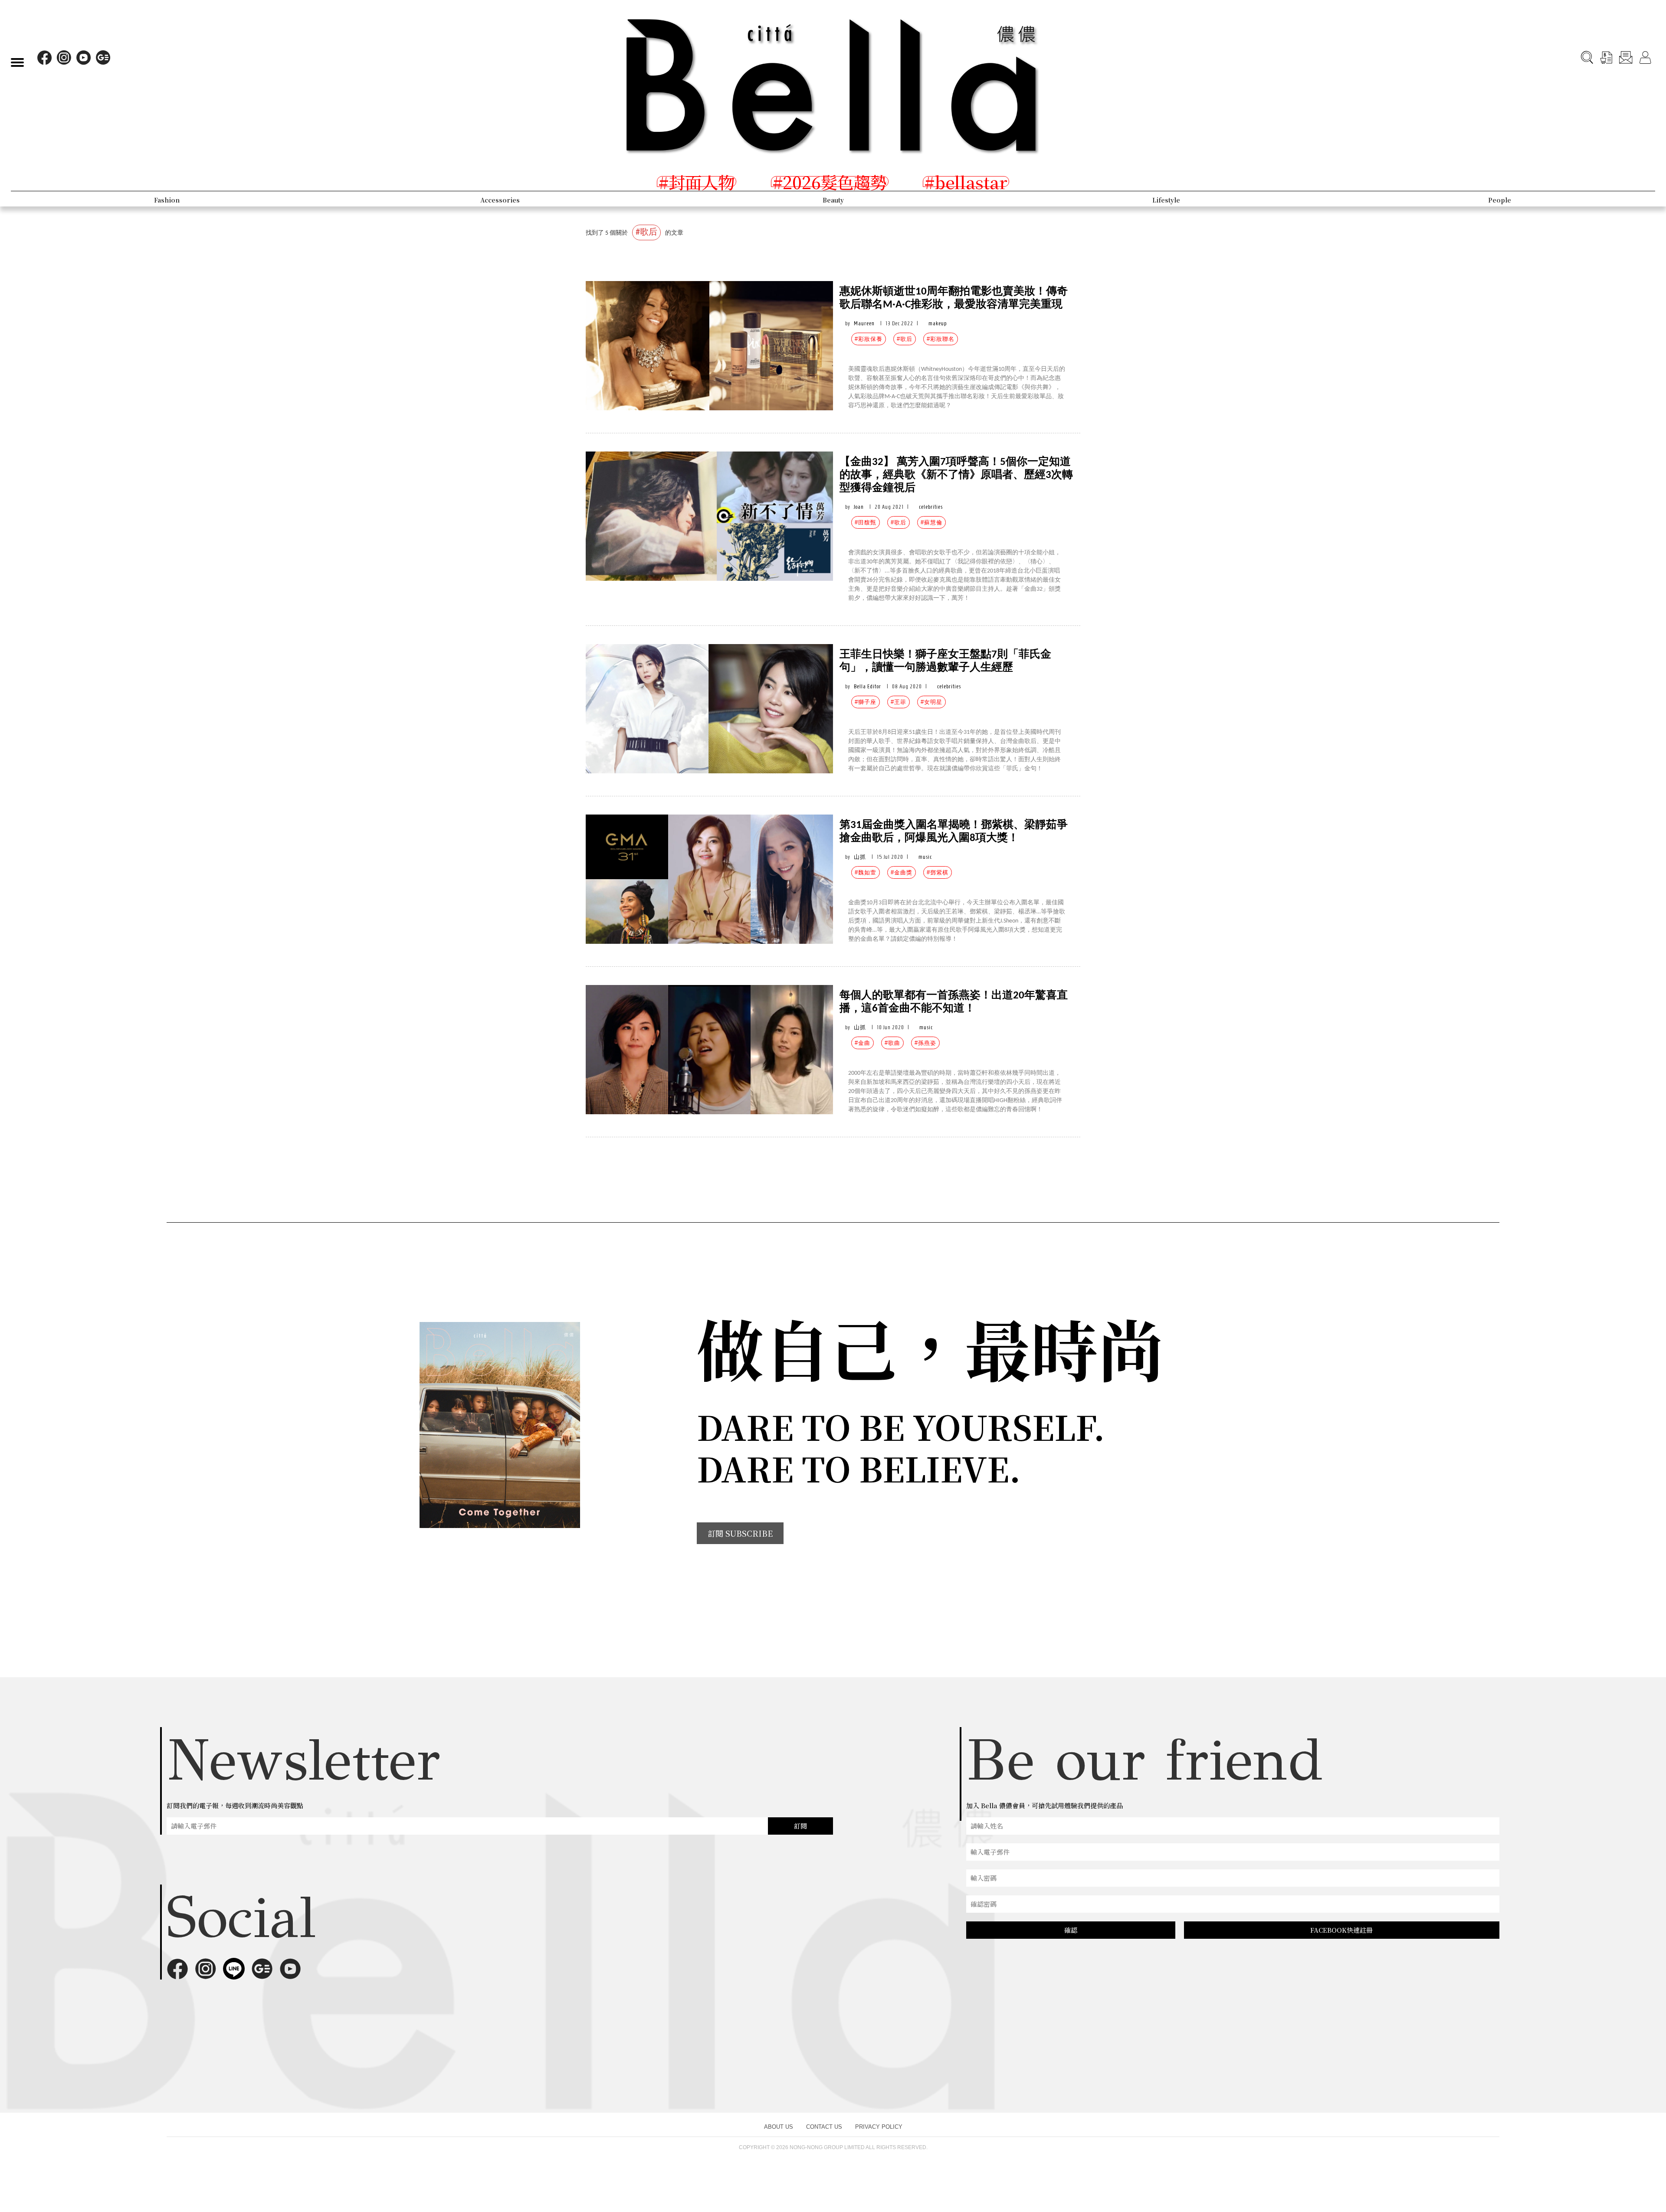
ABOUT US (779, 2127)
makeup (938, 323)
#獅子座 (866, 702)
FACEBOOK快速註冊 (1341, 1930)
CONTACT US (824, 2127)
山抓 (860, 857)
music (925, 857)
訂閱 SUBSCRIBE (740, 1533)
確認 (1071, 1930)
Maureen (864, 323)
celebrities (931, 507)
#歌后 (905, 339)
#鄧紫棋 (938, 872)
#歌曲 (892, 1043)
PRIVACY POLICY (879, 2127)
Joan (859, 507)
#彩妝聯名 (941, 339)
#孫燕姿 (925, 1043)
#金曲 (863, 1043)
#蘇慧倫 (931, 522)
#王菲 (899, 702)
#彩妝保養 (869, 339)
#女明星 (931, 702)
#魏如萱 (866, 872)
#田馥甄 (866, 522)
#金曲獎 (902, 872)
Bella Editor (867, 686)
